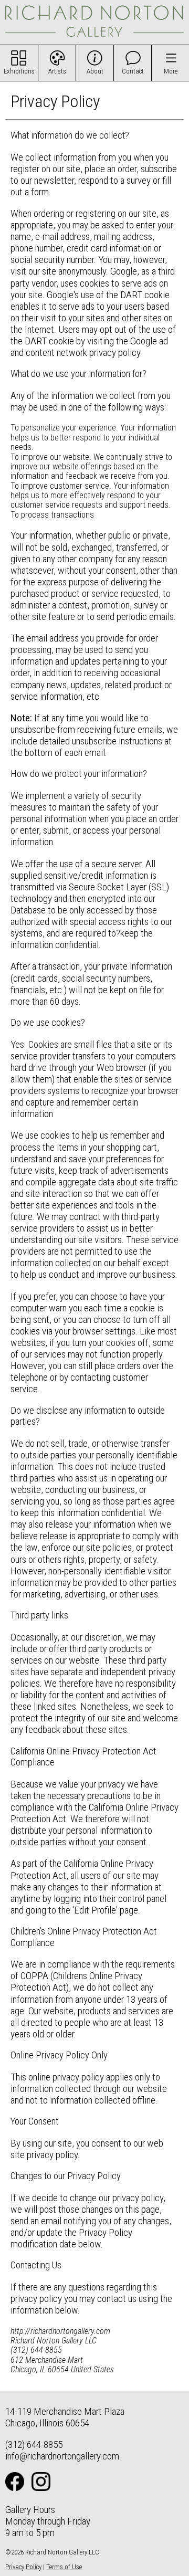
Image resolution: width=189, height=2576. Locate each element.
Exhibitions (19, 71)
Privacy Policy (23, 2567)
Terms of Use (64, 2567)
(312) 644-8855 (34, 2444)
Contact (133, 71)
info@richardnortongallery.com (62, 2456)
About (95, 71)
